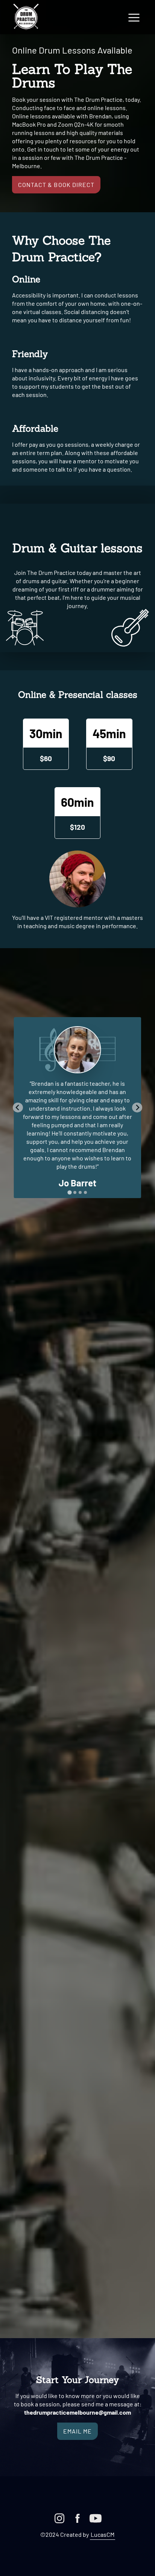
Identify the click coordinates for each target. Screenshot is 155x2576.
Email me (77, 2431)
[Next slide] (137, 1107)
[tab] (69, 1192)
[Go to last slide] (18, 1107)
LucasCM (103, 2534)
